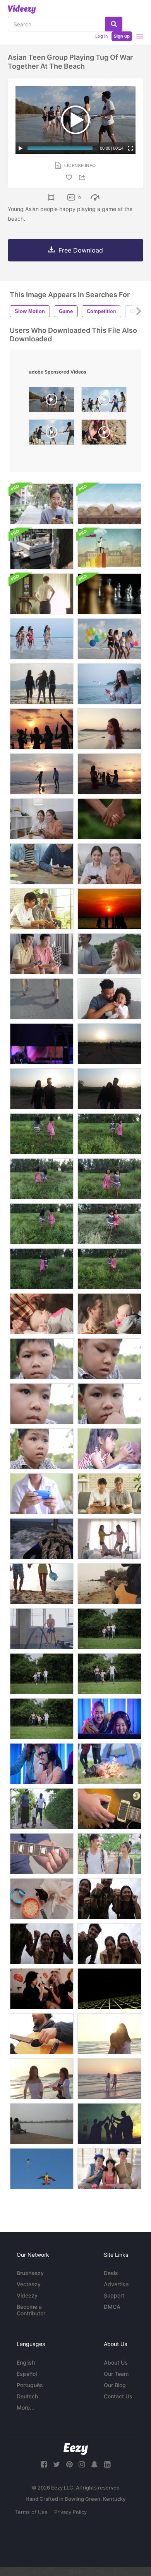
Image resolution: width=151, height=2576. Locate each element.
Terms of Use (31, 2512)
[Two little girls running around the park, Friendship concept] (109, 1134)
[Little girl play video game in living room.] (109, 1449)
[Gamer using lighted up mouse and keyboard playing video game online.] (42, 1044)
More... (26, 2407)
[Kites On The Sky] (42, 2169)
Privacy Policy (70, 2512)
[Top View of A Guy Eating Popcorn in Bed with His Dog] (42, 1899)
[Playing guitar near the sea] (109, 1584)
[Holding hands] (109, 819)
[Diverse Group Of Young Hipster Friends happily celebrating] (109, 1899)
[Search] (114, 24)
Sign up (122, 36)
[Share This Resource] (83, 177)
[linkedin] (107, 2464)
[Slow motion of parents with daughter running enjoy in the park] (109, 1629)
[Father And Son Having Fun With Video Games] (109, 1494)
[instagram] (82, 2464)
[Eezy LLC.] (76, 2449)
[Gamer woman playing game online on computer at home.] (42, 1764)
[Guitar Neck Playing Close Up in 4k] (42, 1854)
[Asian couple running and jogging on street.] (109, 954)
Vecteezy (29, 2284)
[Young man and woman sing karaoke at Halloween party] (42, 1989)
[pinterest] (69, 2464)
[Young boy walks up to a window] (42, 594)
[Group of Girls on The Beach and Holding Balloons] (109, 639)
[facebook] (44, 2464)
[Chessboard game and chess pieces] (109, 594)
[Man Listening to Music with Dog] (42, 2124)
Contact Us (118, 2396)
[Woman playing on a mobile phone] (42, 504)
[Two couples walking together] (109, 1044)
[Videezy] (22, 9)
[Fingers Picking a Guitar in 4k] (109, 1809)
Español (27, 2374)
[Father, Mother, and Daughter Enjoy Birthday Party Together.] (109, 2169)
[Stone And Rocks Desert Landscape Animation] (109, 504)
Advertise (116, 2284)
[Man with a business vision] (109, 549)
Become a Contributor (31, 2310)
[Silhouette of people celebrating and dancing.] (109, 2124)
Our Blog (115, 2385)
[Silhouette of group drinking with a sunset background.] (42, 729)
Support (114, 2295)
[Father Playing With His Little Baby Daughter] (42, 1314)
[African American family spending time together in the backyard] (42, 1809)
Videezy (27, 2295)
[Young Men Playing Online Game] (42, 864)
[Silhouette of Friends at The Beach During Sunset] (109, 909)
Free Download (81, 250)
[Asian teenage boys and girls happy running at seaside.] (42, 639)
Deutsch (27, 2396)
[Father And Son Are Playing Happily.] (109, 999)
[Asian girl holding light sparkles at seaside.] (109, 684)
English (26, 2362)
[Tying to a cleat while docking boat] (42, 549)
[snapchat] (94, 2464)
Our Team (116, 2374)
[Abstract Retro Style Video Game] (109, 1989)
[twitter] (57, 2464)
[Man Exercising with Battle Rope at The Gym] (42, 1629)
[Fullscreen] (130, 148)
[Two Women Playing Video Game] (109, 864)
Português (30, 2385)
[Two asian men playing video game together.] (42, 954)
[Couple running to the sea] (42, 1584)
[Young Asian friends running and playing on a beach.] (42, 2079)
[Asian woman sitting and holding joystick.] (42, 819)
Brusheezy (30, 2273)
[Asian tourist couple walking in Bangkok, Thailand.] (109, 1854)
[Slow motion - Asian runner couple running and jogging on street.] (42, 999)
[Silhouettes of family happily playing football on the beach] (42, 774)
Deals (111, 2273)
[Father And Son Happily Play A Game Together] (42, 909)
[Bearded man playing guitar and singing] (42, 2034)
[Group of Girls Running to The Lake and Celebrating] (42, 684)
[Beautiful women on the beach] (109, 729)
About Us (116, 2362)
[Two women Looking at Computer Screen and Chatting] (109, 1719)
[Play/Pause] (21, 148)
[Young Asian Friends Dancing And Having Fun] (109, 1539)
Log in (101, 36)
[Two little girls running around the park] (42, 1134)
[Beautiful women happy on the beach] (109, 2034)
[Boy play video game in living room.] (42, 1494)
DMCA (112, 2307)
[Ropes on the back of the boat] (42, 1539)
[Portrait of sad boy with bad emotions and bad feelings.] (42, 1359)
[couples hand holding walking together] (109, 1089)
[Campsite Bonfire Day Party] (109, 1764)
